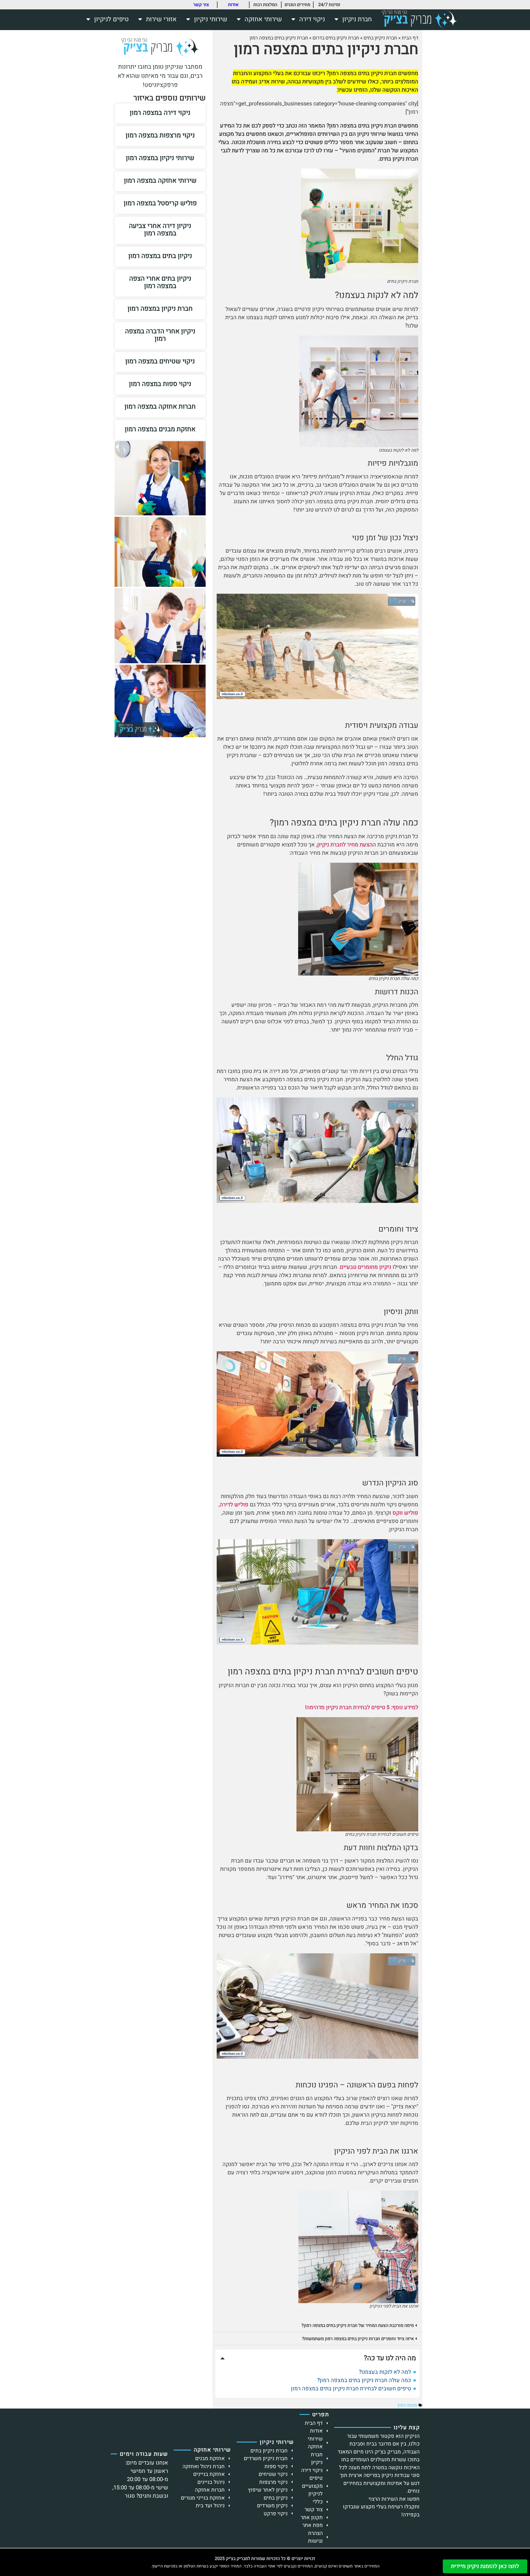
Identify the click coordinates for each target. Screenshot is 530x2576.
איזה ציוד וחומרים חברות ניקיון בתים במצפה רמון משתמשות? (358, 2339)
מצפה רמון (407, 2405)
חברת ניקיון (357, 19)
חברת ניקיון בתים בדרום (336, 38)
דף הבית (410, 38)
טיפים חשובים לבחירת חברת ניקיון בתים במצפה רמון (351, 2389)
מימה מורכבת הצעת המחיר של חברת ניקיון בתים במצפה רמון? (358, 2325)
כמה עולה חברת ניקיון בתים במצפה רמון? (364, 2380)
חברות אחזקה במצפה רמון (160, 407)
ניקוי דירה (312, 19)
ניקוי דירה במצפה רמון (160, 113)
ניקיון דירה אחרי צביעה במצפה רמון (160, 230)
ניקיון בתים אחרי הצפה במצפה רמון (160, 282)
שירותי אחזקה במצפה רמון (160, 181)
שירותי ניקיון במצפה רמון (160, 158)
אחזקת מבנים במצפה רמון (160, 429)
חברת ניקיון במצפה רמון (160, 309)
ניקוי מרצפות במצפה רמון (160, 135)
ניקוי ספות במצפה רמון (160, 384)
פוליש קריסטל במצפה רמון (160, 203)
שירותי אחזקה (263, 19)
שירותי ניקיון (211, 19)
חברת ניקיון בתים (380, 38)
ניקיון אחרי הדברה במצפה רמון (160, 335)
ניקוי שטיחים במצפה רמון (160, 361)
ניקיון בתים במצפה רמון (160, 256)
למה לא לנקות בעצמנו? (385, 2372)
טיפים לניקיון (111, 19)
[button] (317, 2325)
